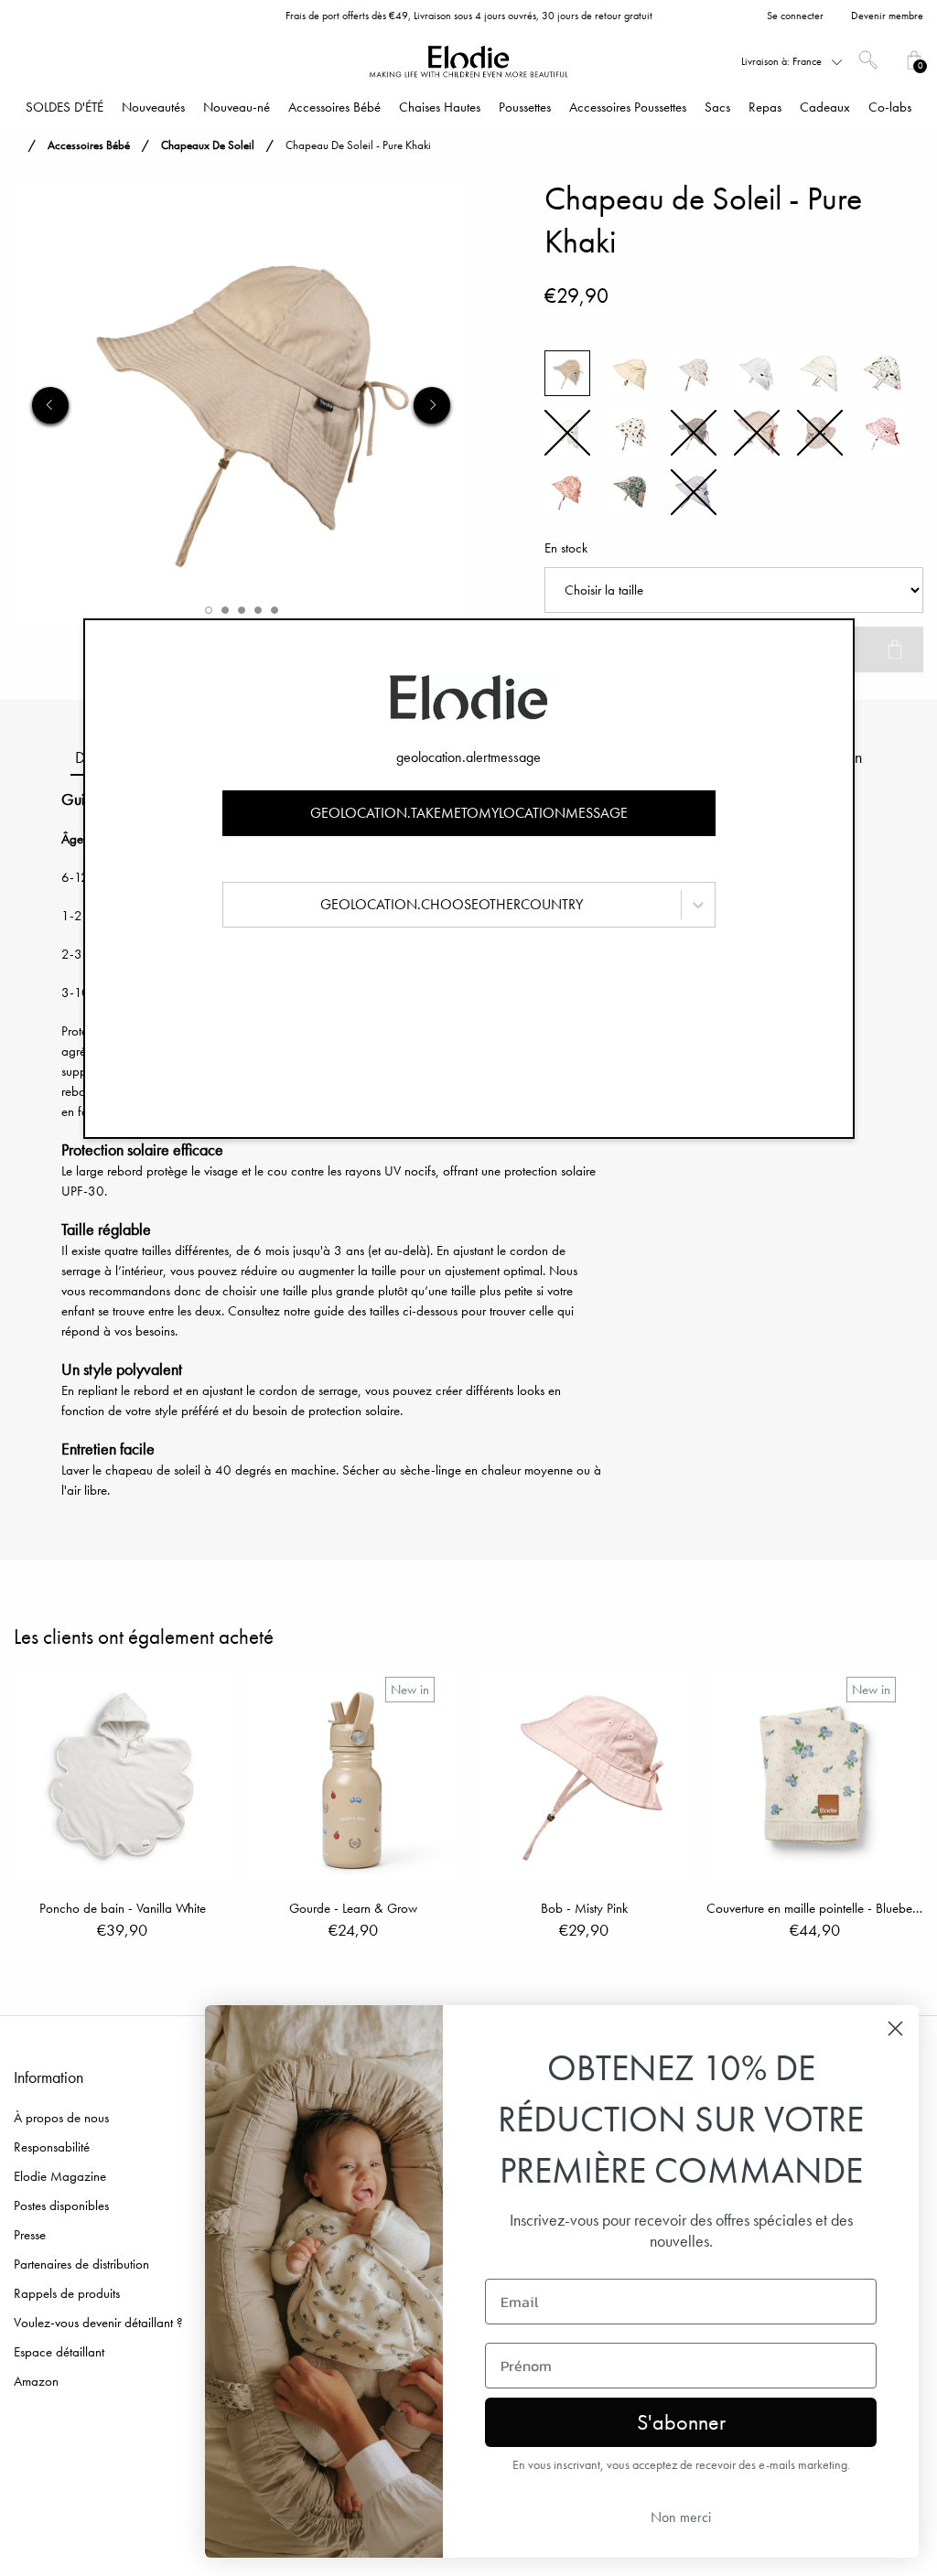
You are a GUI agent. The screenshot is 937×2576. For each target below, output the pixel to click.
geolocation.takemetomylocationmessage (469, 813)
